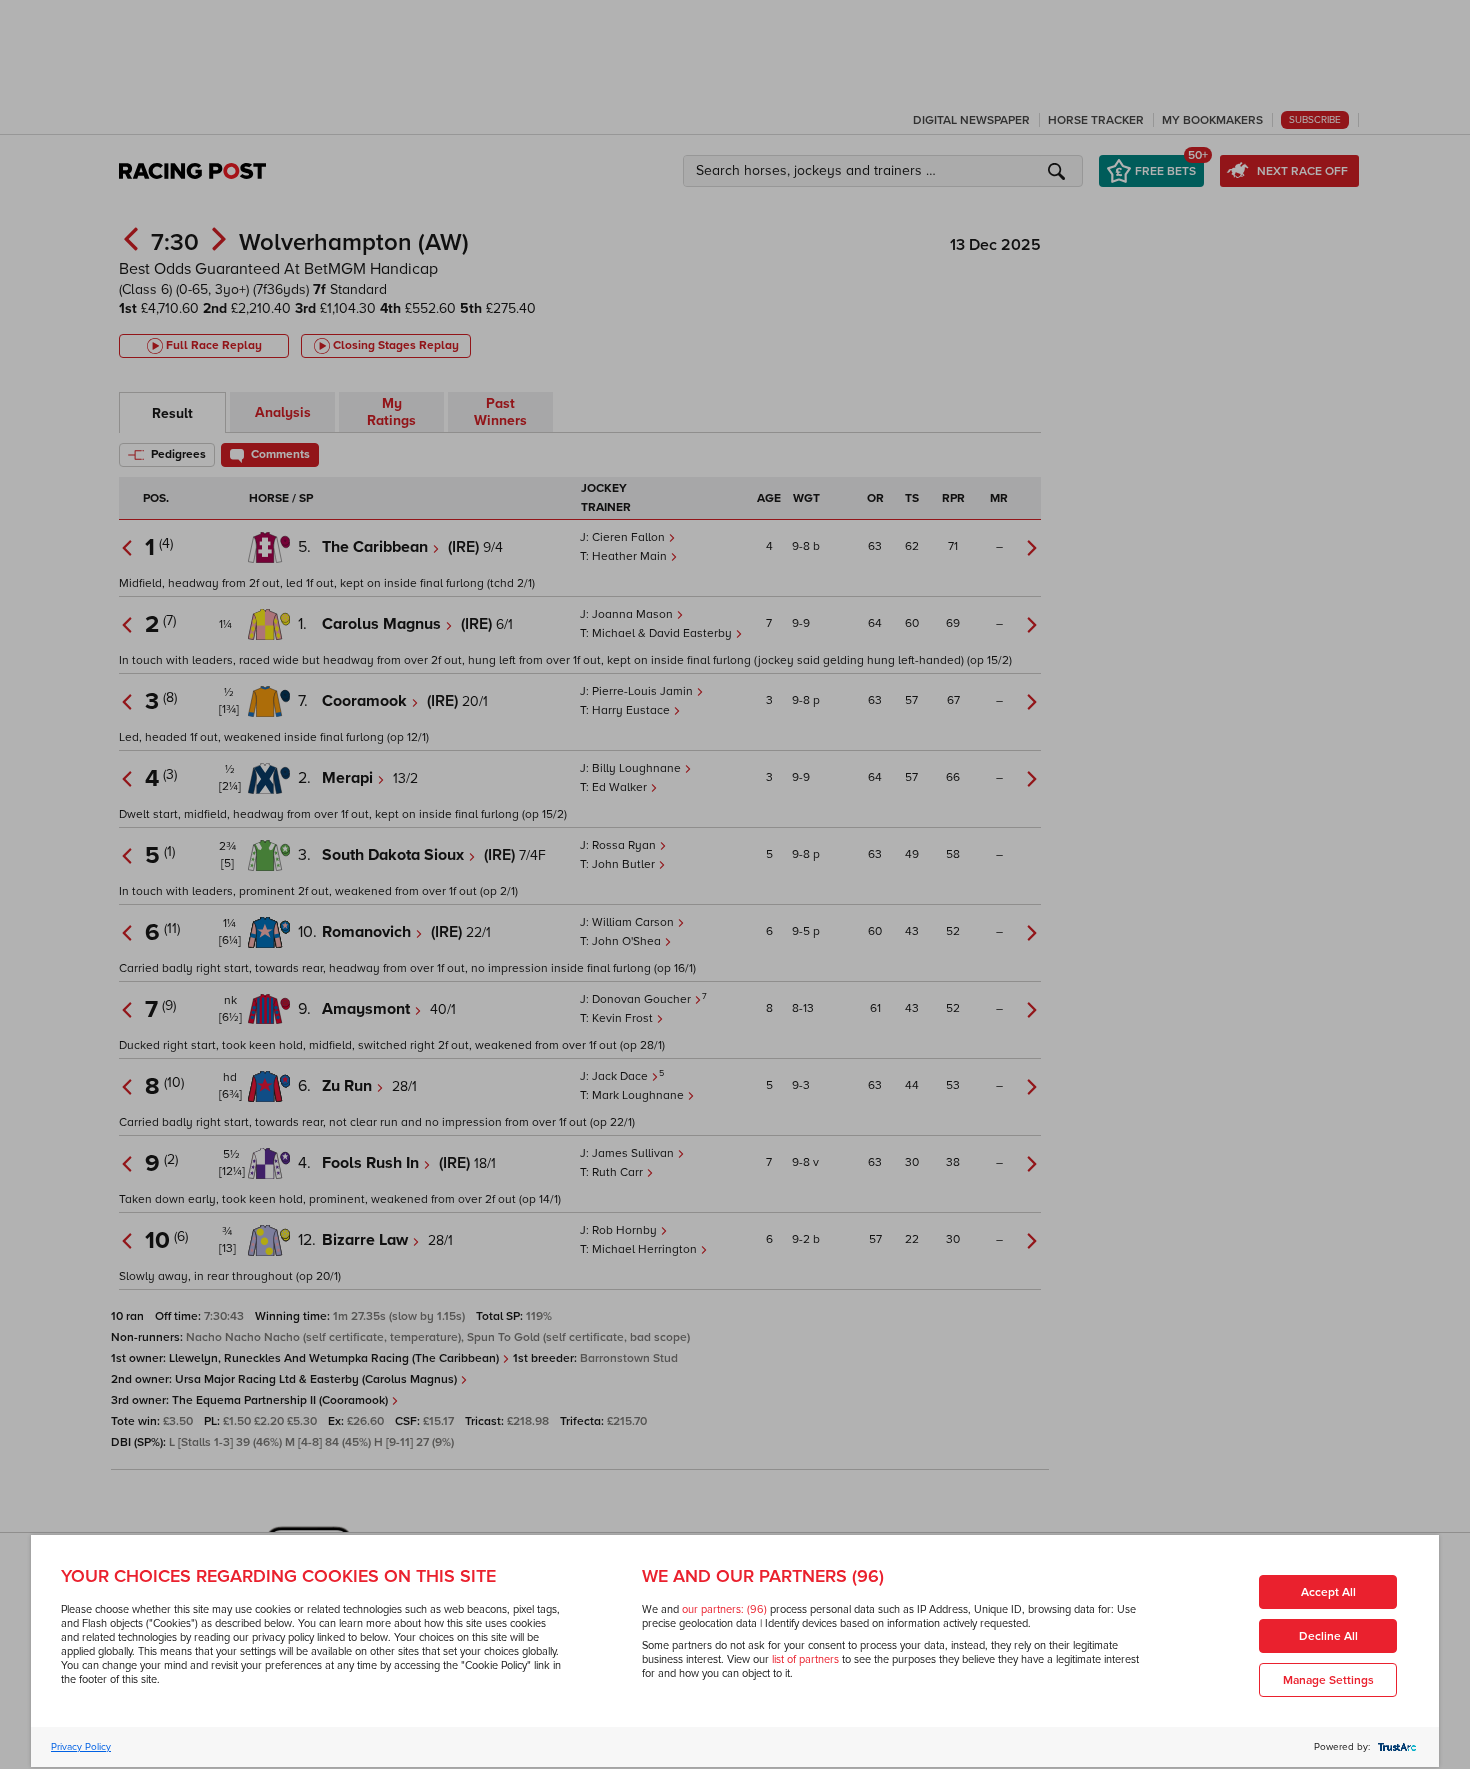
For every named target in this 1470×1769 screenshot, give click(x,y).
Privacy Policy (81, 1747)
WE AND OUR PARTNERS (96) (763, 1576)
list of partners (805, 1659)
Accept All (1328, 1592)
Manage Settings (1328, 1680)
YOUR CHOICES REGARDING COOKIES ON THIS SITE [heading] (278, 1576)
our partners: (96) (724, 1609)
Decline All (1328, 1636)
